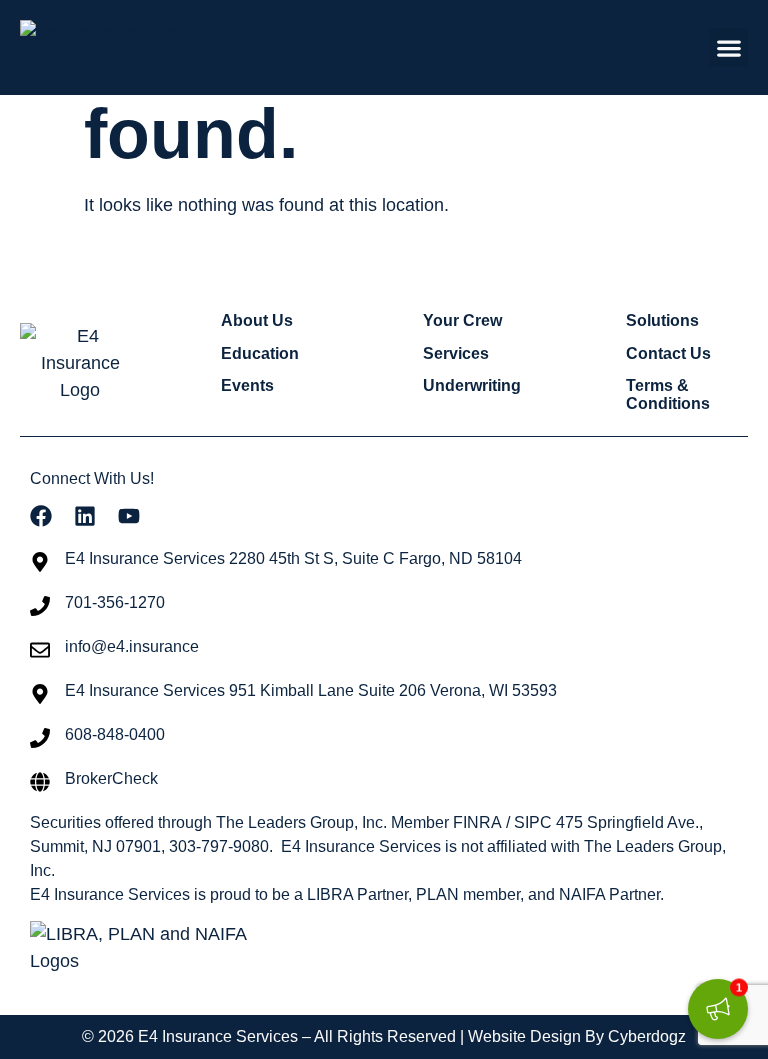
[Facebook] (41, 516)
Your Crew (462, 320)
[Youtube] (129, 516)
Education (260, 353)
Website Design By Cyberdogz (577, 1036)
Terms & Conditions (668, 394)
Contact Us (668, 353)
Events (247, 385)
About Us (257, 320)
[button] (728, 47)
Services (456, 353)
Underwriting (472, 385)
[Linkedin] (85, 516)
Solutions (662, 320)
